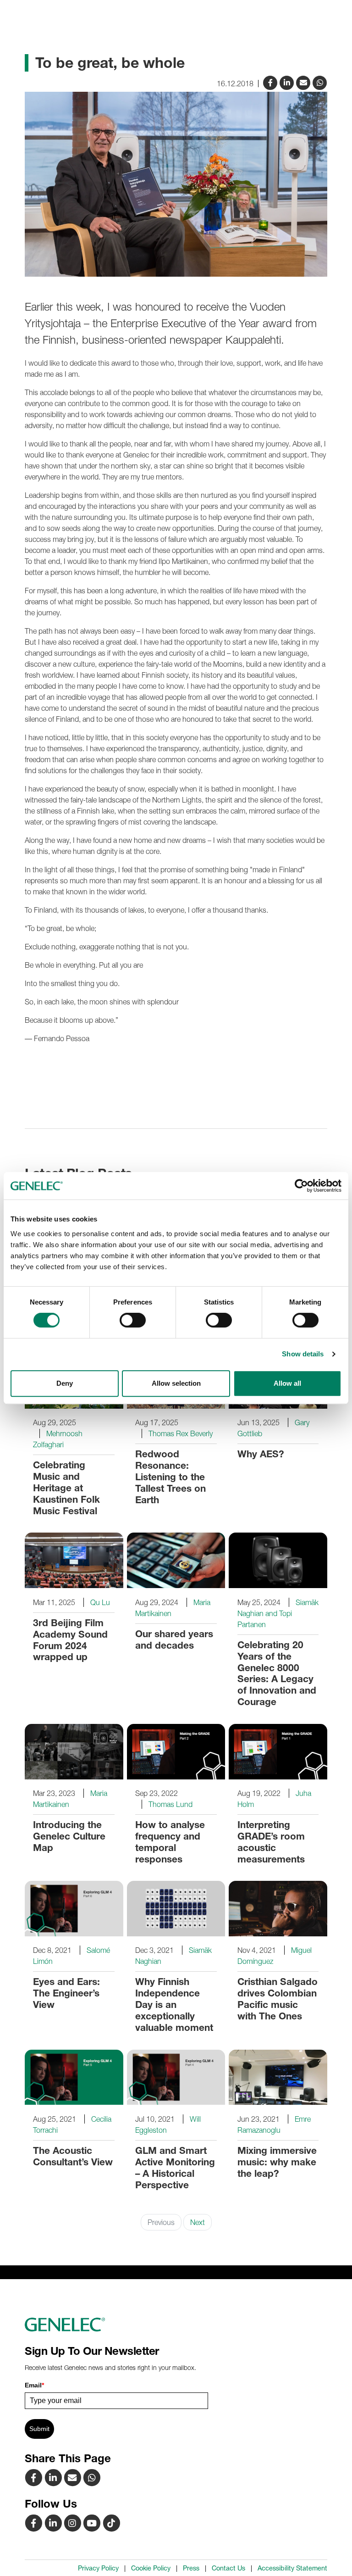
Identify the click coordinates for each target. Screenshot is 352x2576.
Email (34, 2385)
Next (198, 2222)
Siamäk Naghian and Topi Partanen (278, 1613)
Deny (65, 1383)
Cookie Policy (151, 2568)
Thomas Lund (170, 1804)
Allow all (287, 1383)
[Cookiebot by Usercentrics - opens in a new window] (301, 1186)
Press (191, 2568)
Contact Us (228, 2568)
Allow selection (176, 1383)
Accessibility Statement (292, 2568)
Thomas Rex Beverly (181, 1433)
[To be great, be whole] (304, 82)
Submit (39, 2429)
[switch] (133, 1320)
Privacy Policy (98, 2568)
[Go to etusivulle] (176, 2325)
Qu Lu (100, 1602)
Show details (303, 1354)
